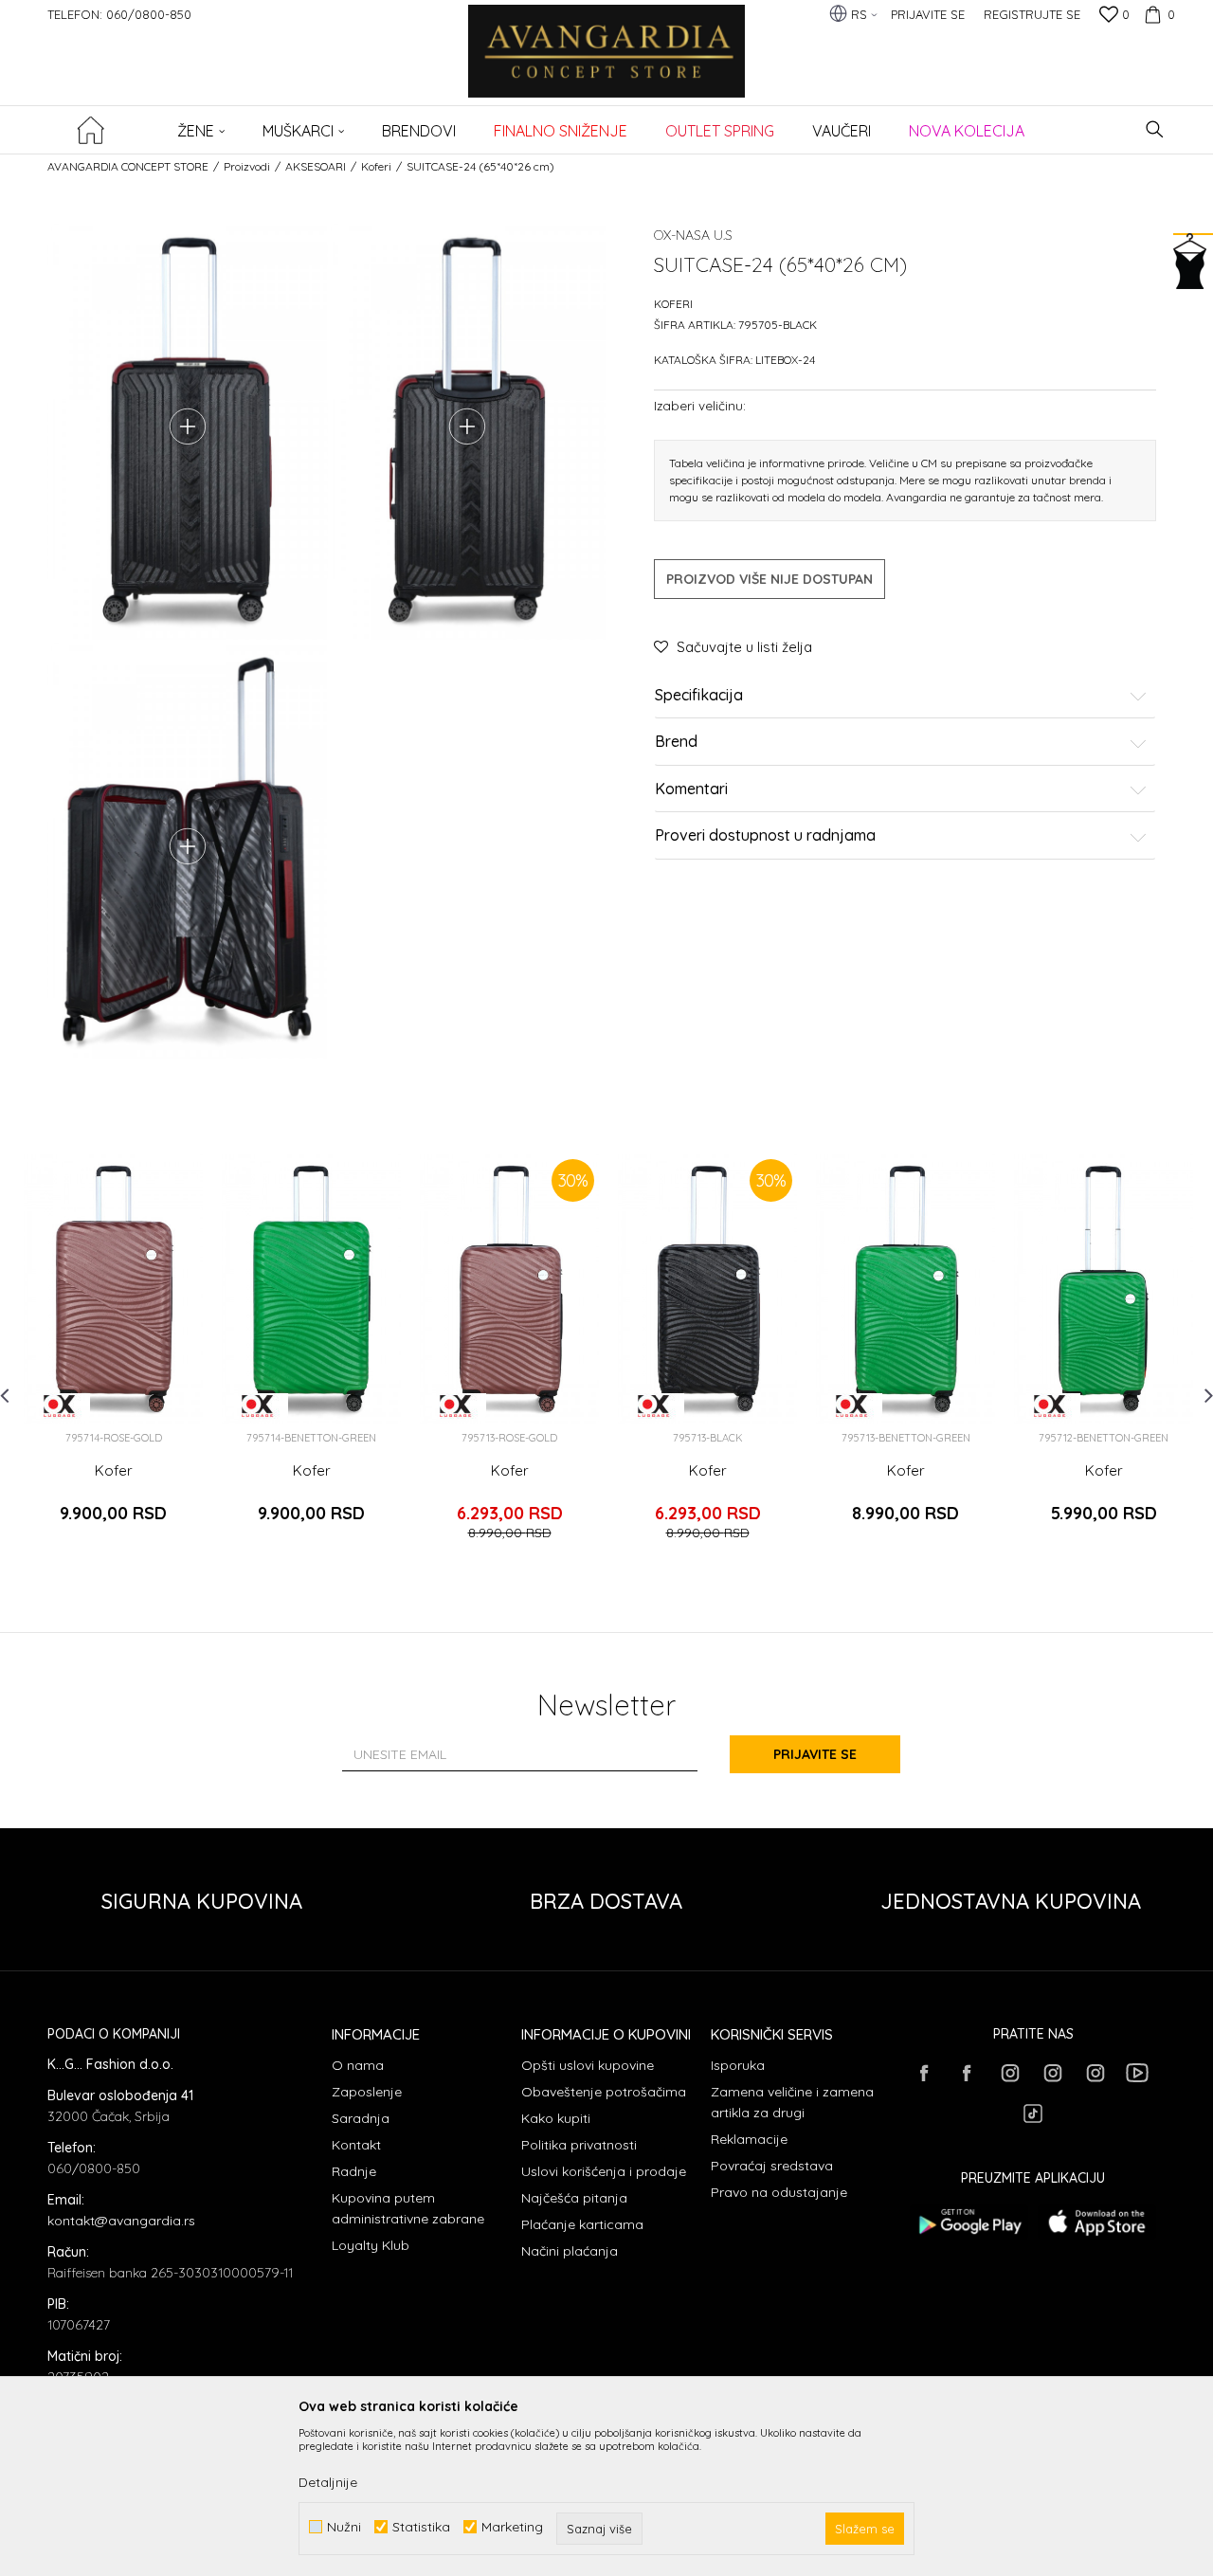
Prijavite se (815, 1754)
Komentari (691, 789)
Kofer (114, 1471)
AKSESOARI (316, 166)
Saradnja (361, 2118)
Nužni (344, 2527)
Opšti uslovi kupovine (588, 2065)
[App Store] (1097, 2222)
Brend (676, 743)
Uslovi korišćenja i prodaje (604, 2171)
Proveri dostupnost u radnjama (765, 837)
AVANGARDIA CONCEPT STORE (128, 166)
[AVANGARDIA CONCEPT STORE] (607, 64)
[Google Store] (969, 2222)
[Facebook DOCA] (967, 2073)
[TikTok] (1033, 2113)
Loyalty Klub (371, 2245)
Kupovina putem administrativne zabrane (408, 2208)
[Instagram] (1009, 2073)
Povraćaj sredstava (772, 2166)
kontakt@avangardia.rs (121, 2221)
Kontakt (356, 2145)
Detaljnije (328, 2482)
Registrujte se (1032, 14)
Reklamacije (749, 2139)
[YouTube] (1137, 2073)
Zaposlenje (367, 2092)
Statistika (421, 2527)
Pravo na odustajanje (779, 2192)
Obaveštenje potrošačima (604, 2092)
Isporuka (738, 2065)
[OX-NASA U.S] (59, 1406)
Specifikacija (699, 696)
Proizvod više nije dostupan (769, 579)
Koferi (376, 166)
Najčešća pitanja (574, 2198)
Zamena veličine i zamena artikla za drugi (792, 2102)
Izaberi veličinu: (700, 405)
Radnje (354, 2171)
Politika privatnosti (579, 2145)
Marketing (512, 2527)
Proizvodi (247, 166)
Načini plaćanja (570, 2251)
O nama (358, 2065)
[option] (113, 1355)
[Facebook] (924, 2073)
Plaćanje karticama (582, 2224)
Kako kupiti (556, 2118)
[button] (1155, 129)
